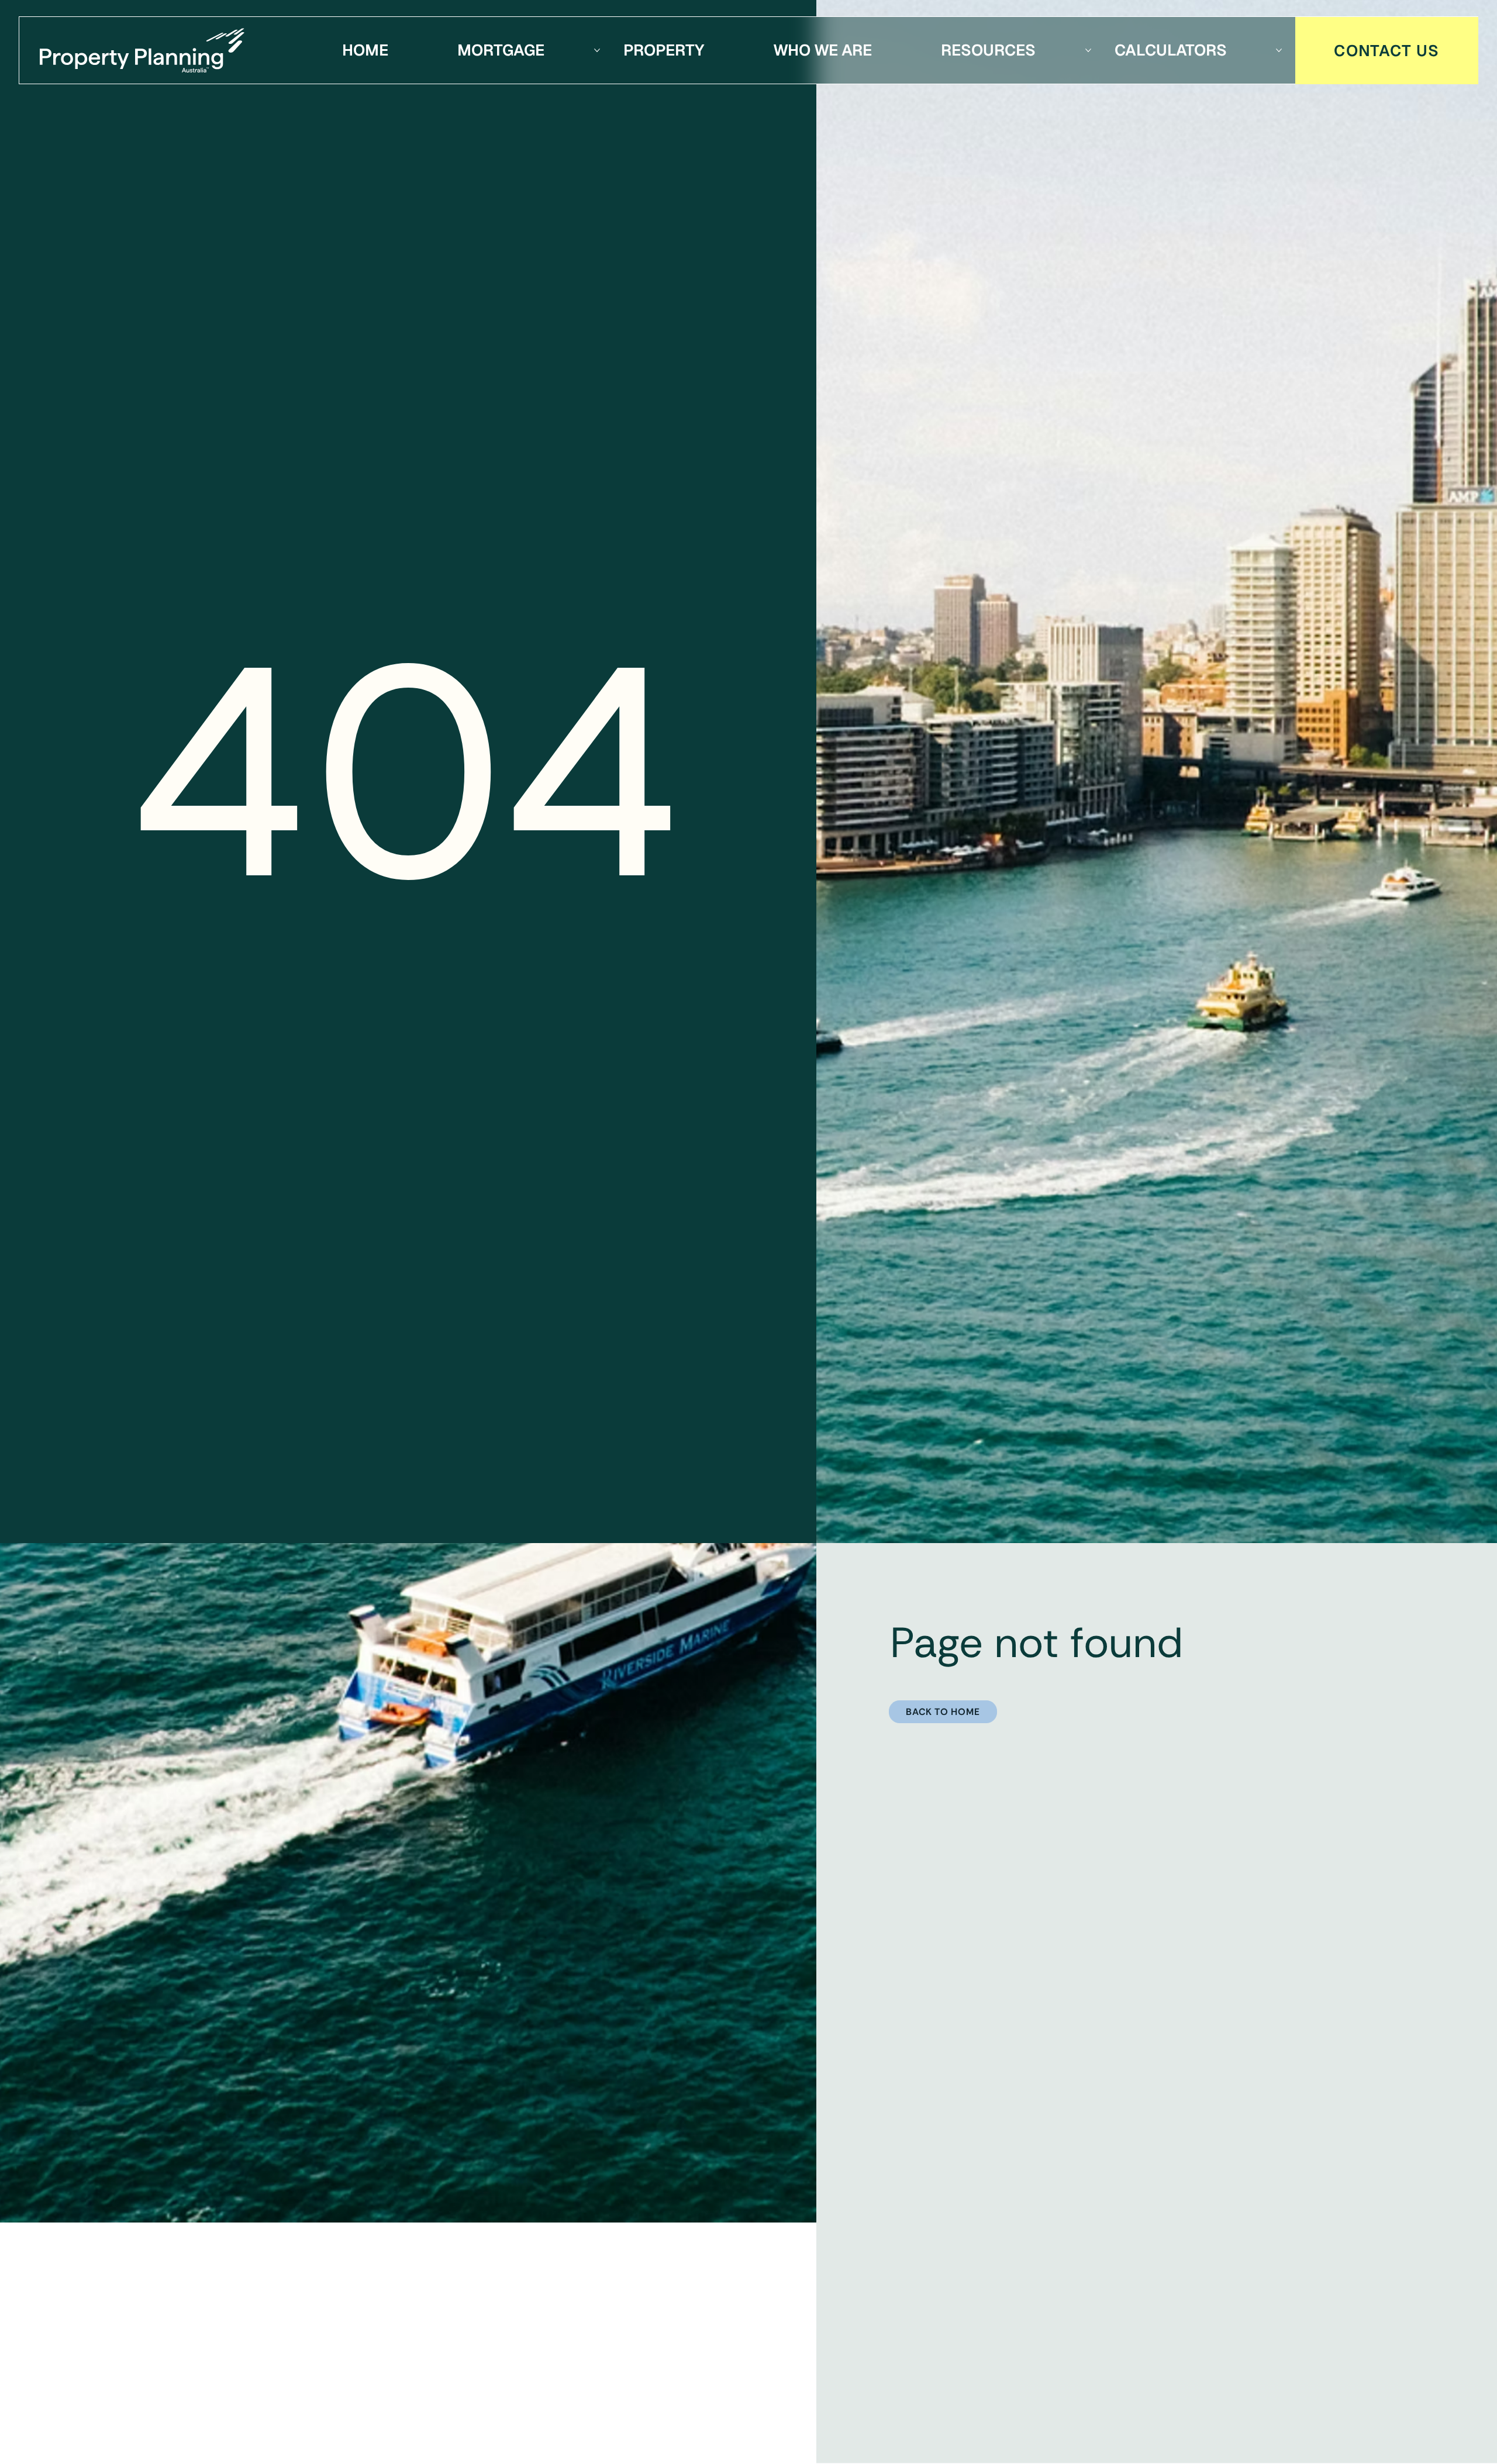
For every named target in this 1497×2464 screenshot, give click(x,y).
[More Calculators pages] (1279, 50)
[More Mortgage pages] (597, 50)
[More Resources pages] (1088, 50)
